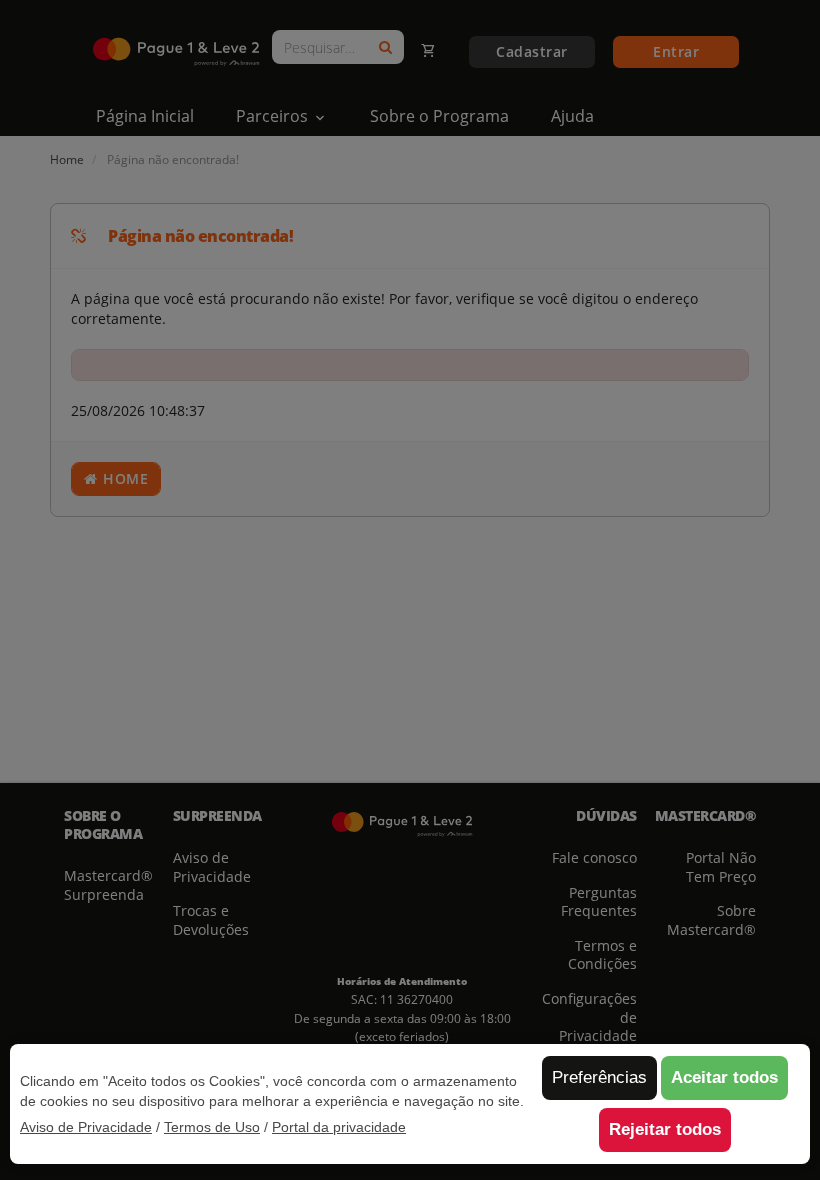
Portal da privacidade (339, 1127)
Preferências (599, 1077)
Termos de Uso (212, 1127)
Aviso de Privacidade (86, 1127)
